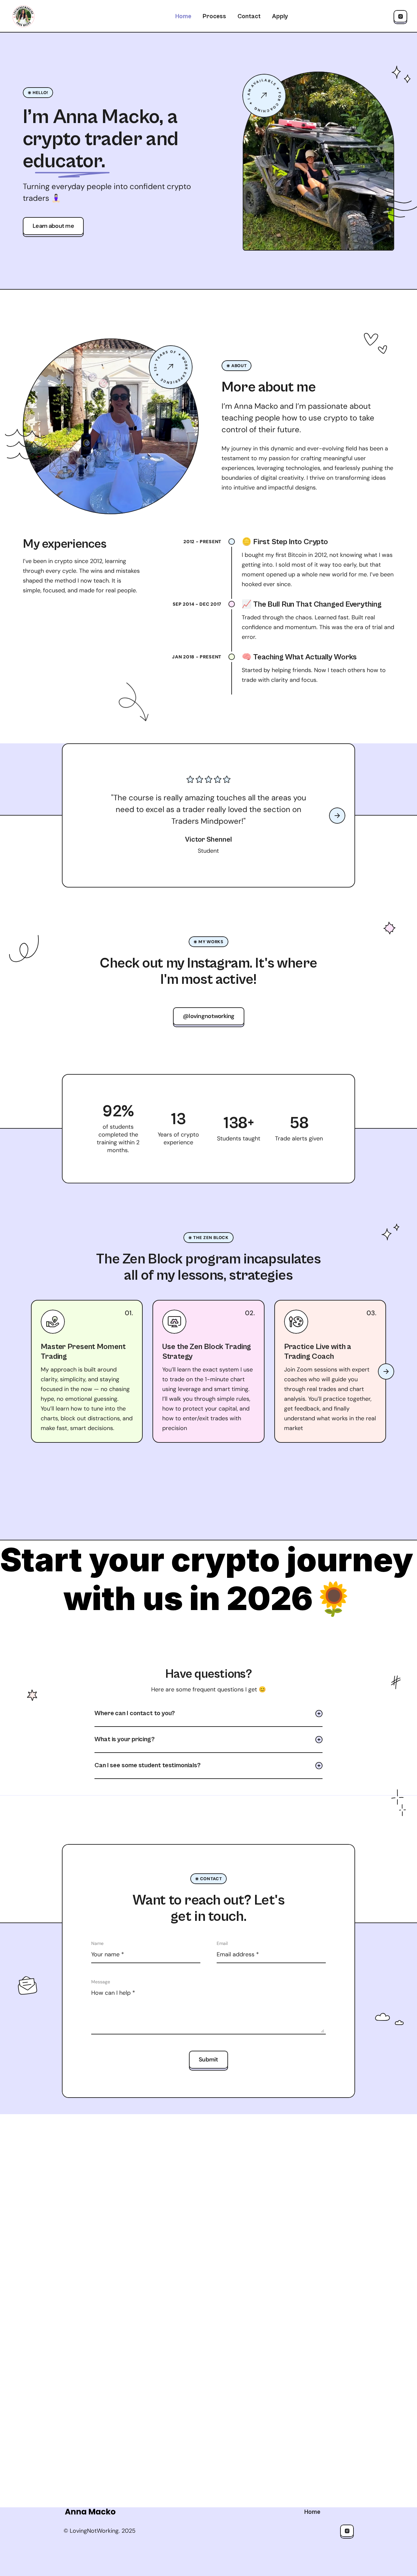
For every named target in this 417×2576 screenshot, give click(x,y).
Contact (249, 16)
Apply (280, 16)
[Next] (337, 816)
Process (214, 16)
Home (183, 16)
